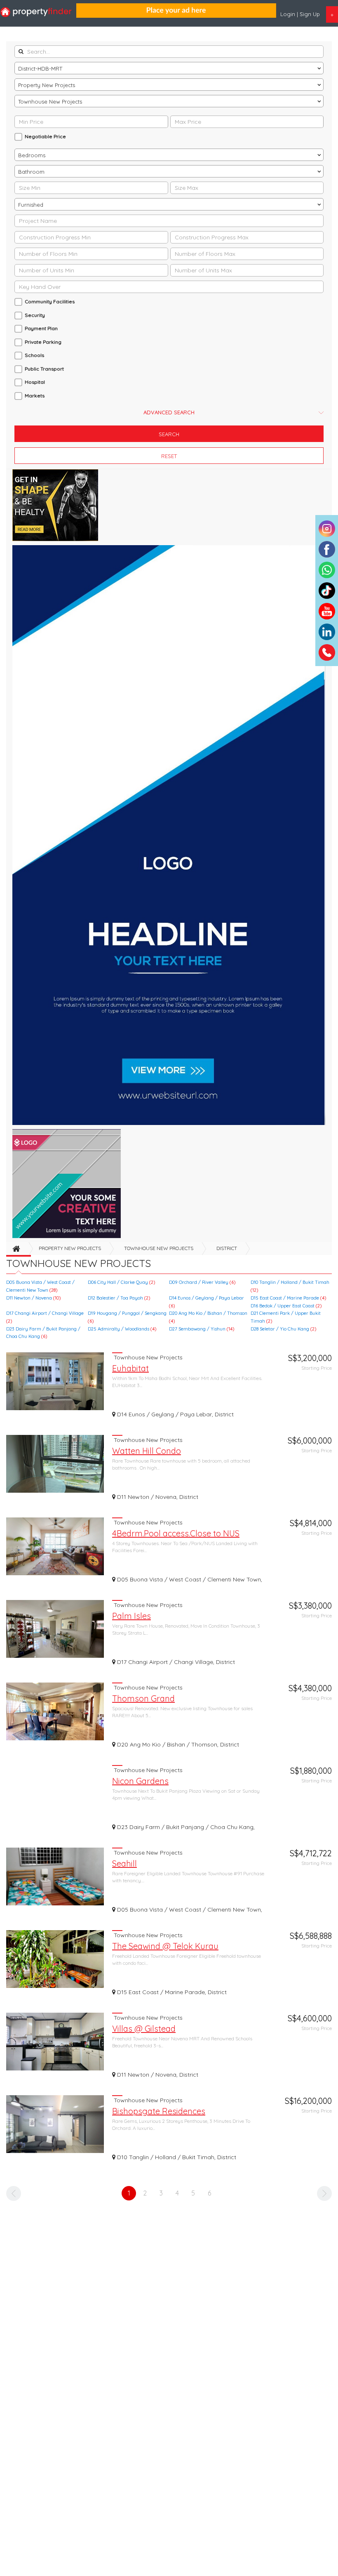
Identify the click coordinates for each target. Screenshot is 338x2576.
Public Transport (44, 369)
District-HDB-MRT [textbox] (40, 69)
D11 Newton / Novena (33, 1298)
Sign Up (310, 14)
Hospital (35, 382)
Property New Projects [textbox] (47, 85)
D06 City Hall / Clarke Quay (121, 1282)
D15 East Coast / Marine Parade (288, 1298)
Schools (34, 355)
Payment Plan (41, 328)
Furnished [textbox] (31, 205)
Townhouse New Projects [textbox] (50, 102)
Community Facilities (50, 301)
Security (35, 315)
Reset (169, 456)
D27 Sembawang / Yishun (202, 1329)
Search (169, 434)
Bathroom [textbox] (31, 172)
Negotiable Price (45, 136)
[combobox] (169, 68)
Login (289, 14)
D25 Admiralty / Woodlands (122, 1329)
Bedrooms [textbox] (32, 155)
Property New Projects (70, 1248)
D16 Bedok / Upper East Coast (286, 1306)
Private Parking (43, 342)
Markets (35, 396)
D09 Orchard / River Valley (202, 1282)
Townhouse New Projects (159, 1248)
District (227, 1248)
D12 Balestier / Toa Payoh (119, 1298)
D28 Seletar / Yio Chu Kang (283, 1329)
